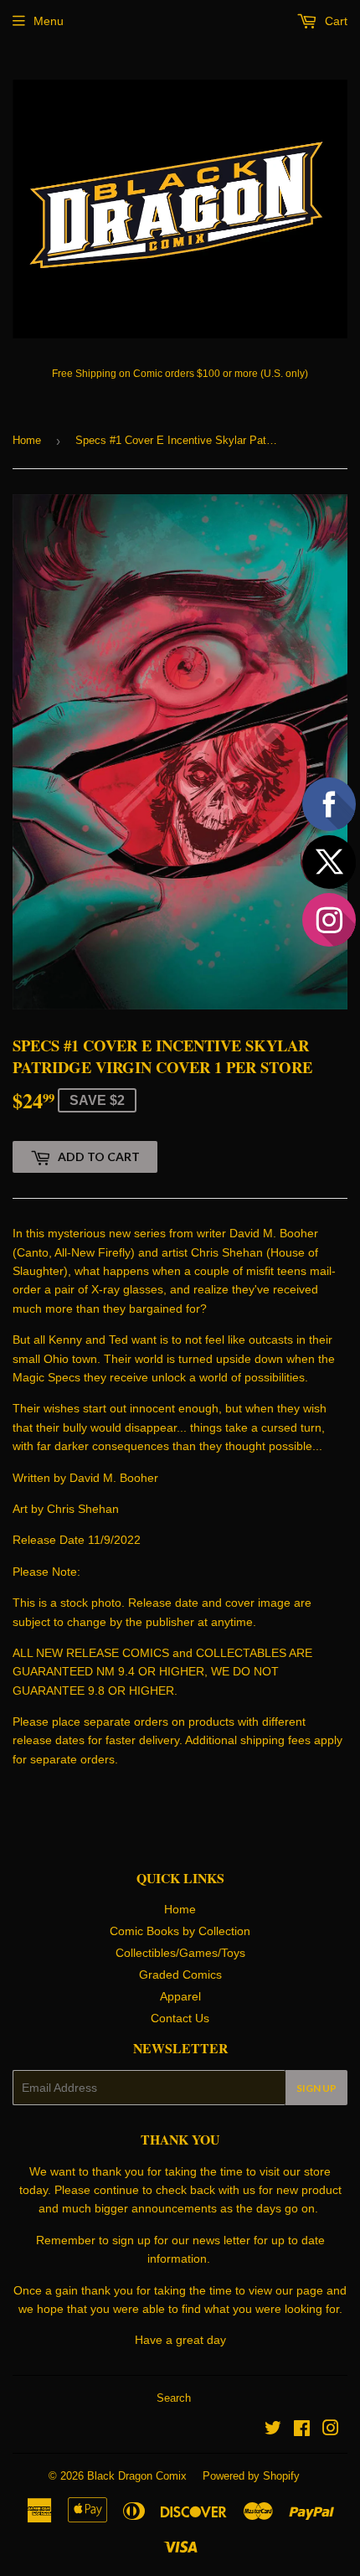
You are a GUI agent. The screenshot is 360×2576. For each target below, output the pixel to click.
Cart (334, 21)
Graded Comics (180, 1975)
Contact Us (180, 2018)
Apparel (180, 1996)
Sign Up (316, 2088)
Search (174, 2398)
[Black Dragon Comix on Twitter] (273, 2430)
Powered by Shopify (251, 2476)
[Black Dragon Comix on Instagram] (331, 2430)
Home (27, 440)
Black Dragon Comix (137, 2476)
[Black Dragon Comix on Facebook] (302, 2430)
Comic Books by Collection (180, 1931)
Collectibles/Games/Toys (180, 1953)
